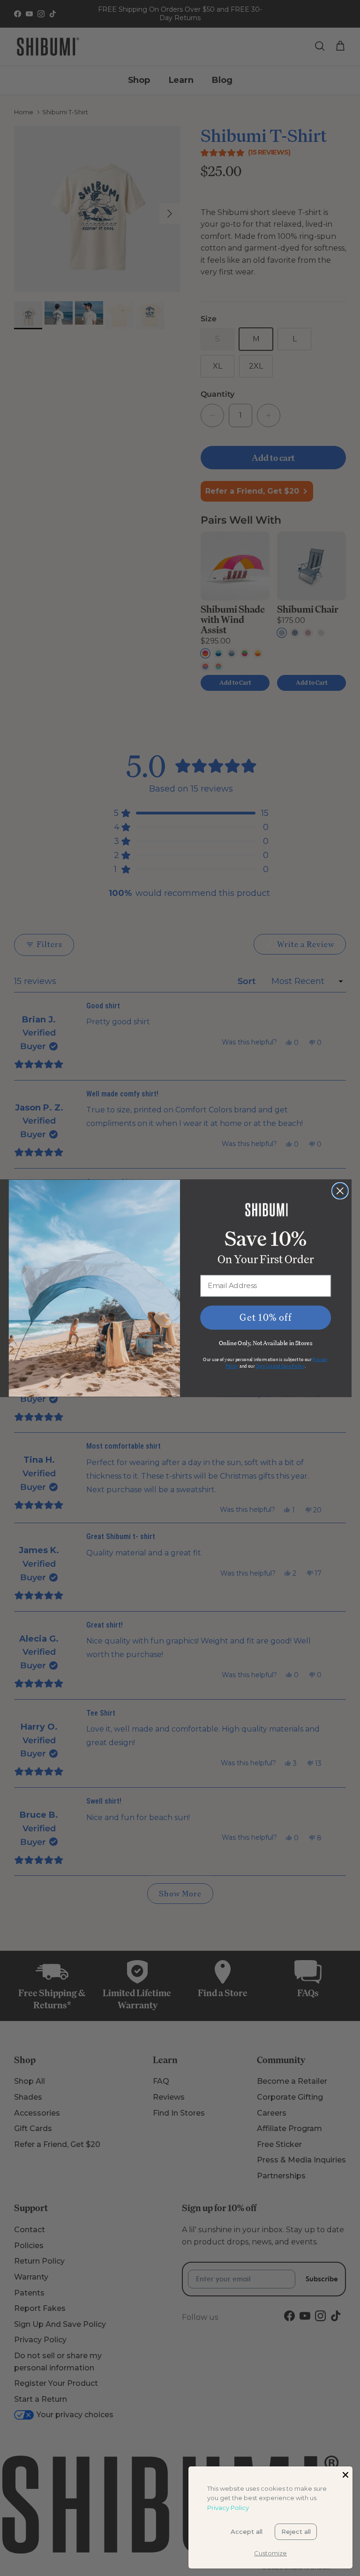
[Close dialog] (340, 1191)
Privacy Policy (228, 2508)
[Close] (345, 2473)
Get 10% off (266, 1317)
